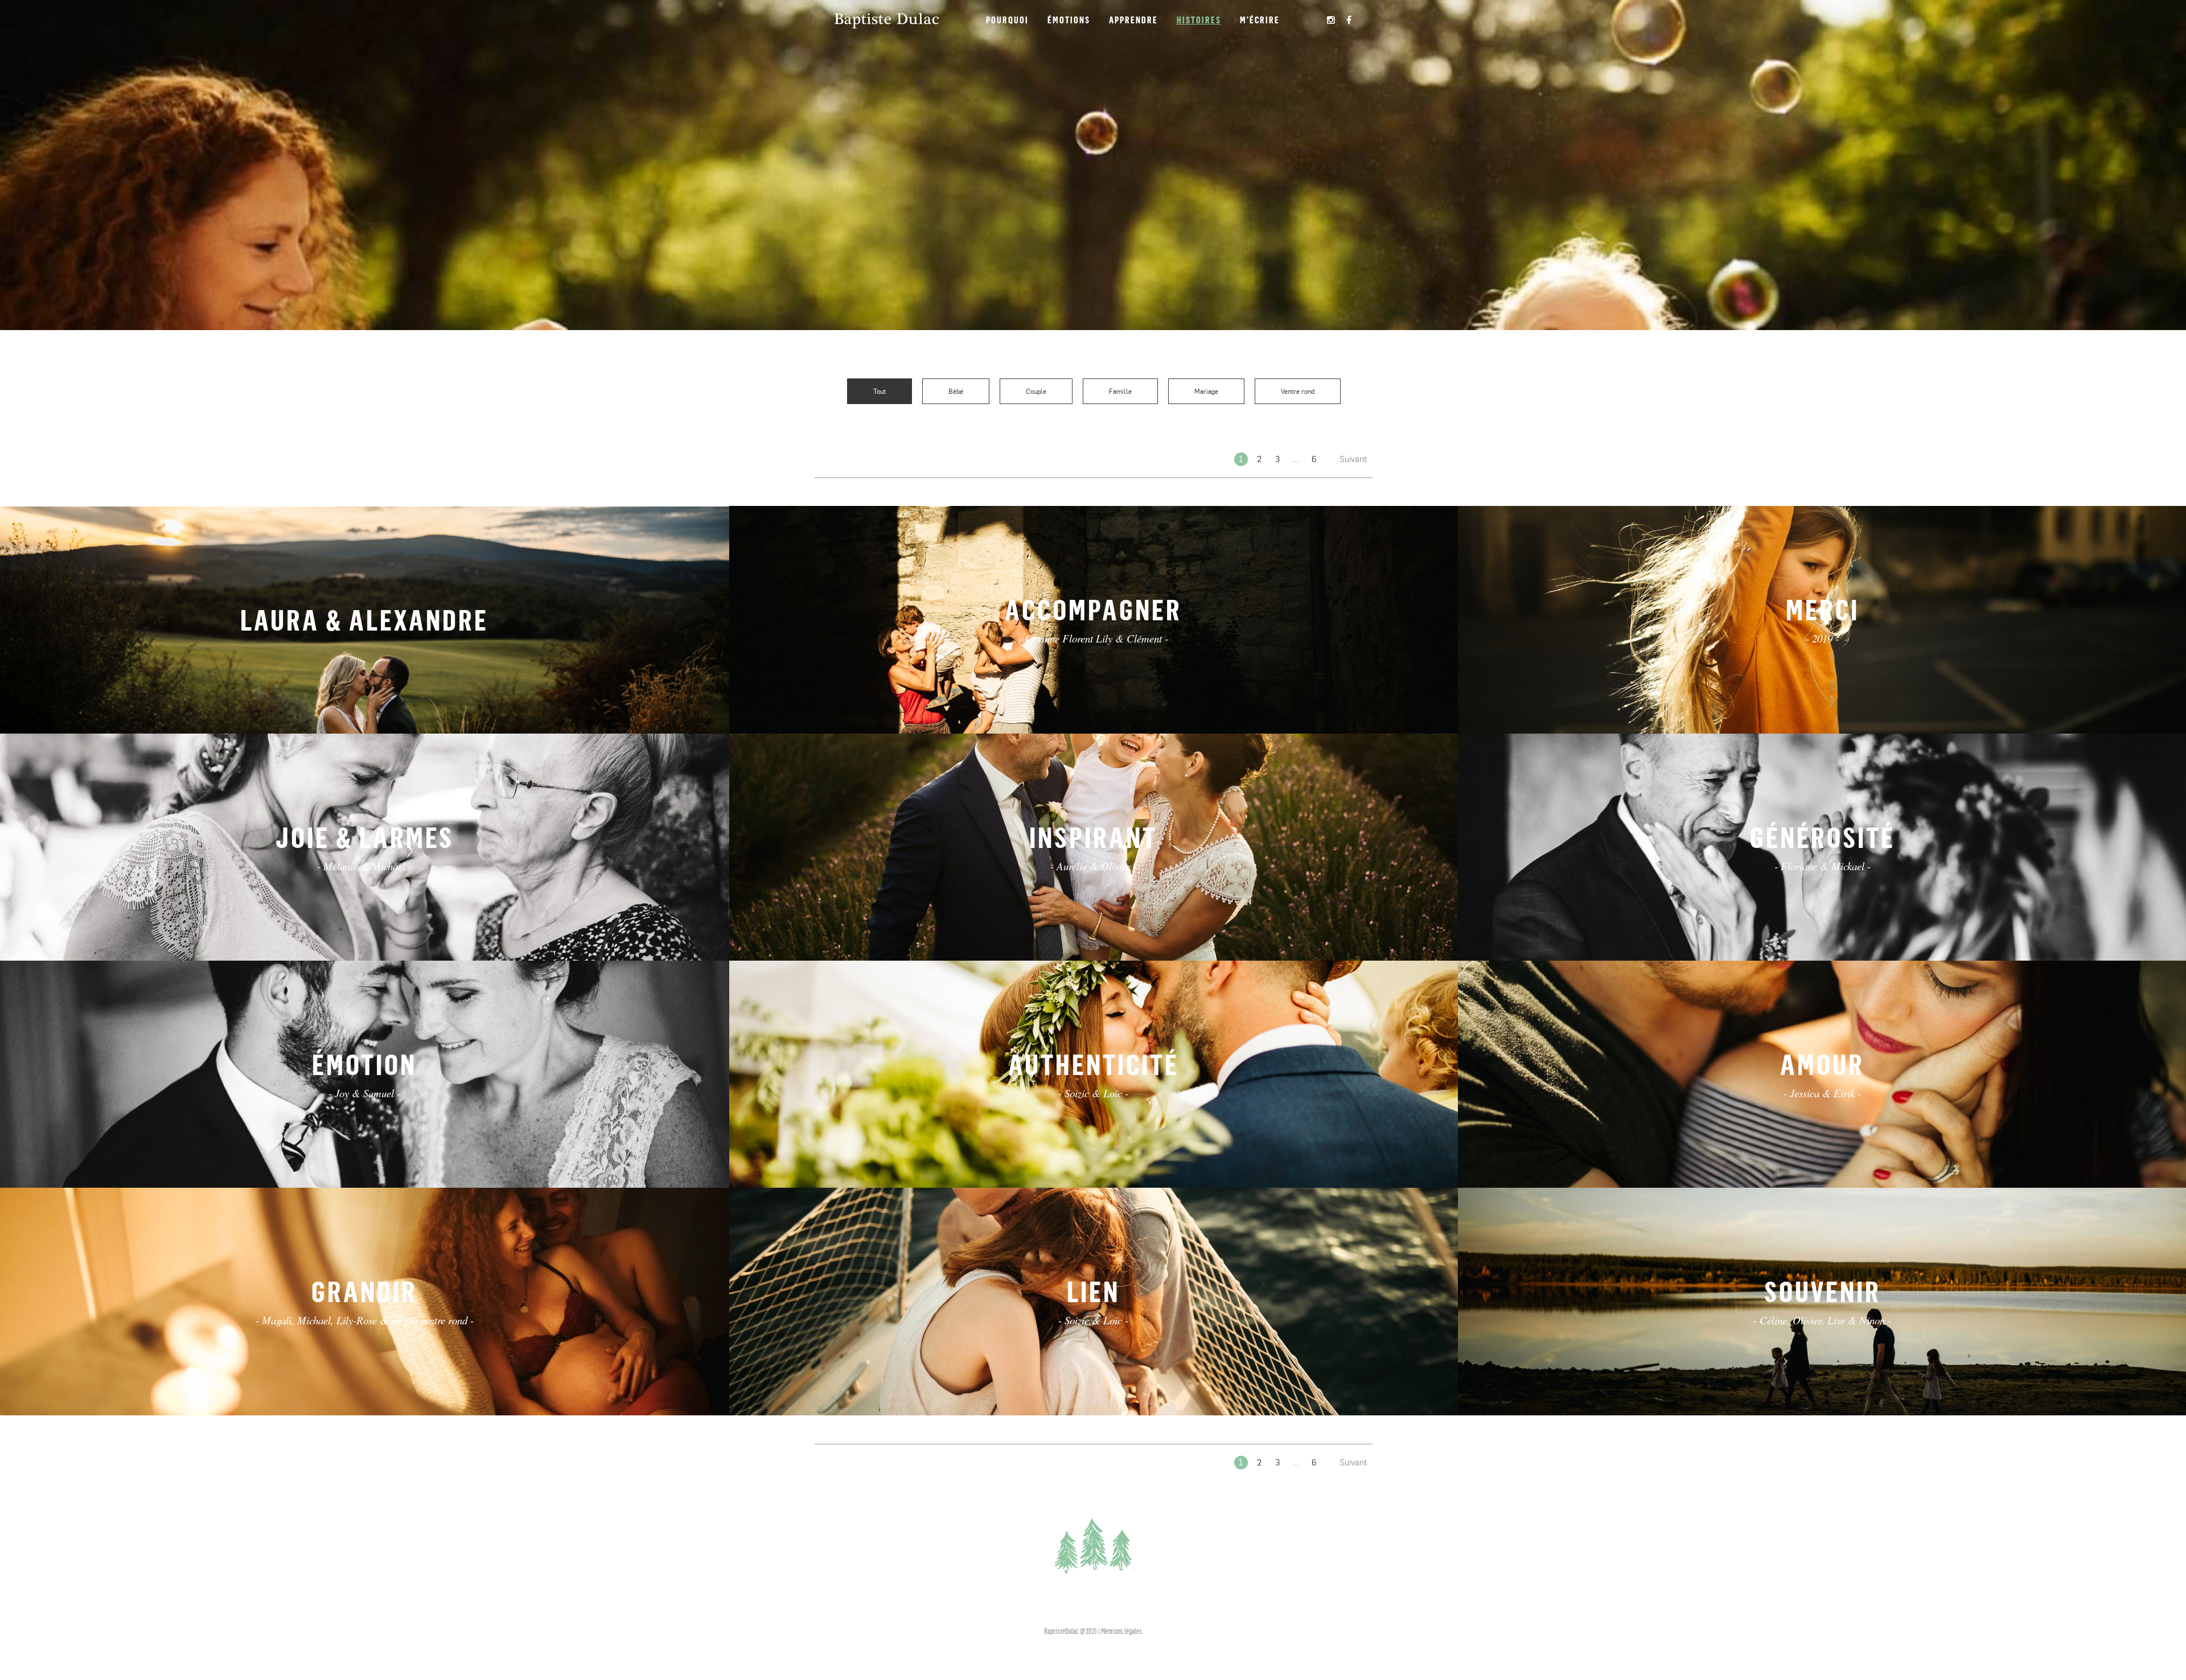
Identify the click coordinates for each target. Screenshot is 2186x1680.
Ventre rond (1298, 392)
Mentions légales (1121, 1631)
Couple (1036, 392)
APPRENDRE (1133, 20)
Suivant (1353, 459)
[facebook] (1349, 20)
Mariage (1206, 392)
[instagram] (1332, 20)
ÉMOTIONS (1069, 20)
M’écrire (1260, 20)
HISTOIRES (1199, 20)
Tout (880, 392)
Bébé (956, 392)
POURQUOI (1007, 20)
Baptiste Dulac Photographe (886, 20)
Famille (1120, 392)
